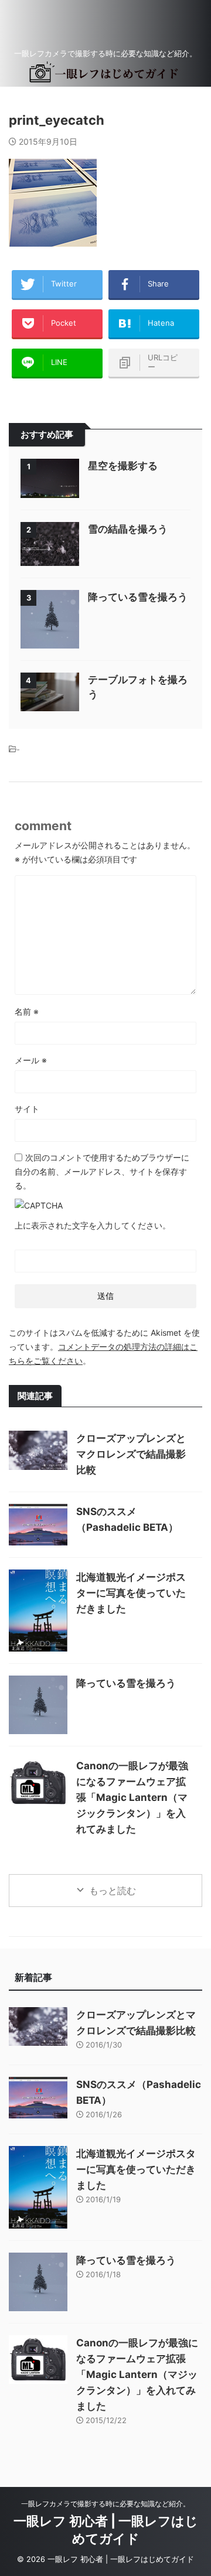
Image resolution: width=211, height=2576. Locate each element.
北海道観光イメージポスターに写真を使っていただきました (131, 1593)
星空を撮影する (123, 466)
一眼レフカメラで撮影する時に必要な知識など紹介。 (105, 2504)
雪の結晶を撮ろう (128, 529)
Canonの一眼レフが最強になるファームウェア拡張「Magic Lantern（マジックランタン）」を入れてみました (132, 1797)
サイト (27, 1109)
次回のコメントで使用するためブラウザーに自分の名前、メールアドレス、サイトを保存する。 (102, 1171)
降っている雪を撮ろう (138, 597)
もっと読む (113, 1891)
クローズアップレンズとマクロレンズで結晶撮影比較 (131, 1454)
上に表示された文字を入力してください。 (93, 1225)
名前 (27, 1011)
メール (31, 1060)
